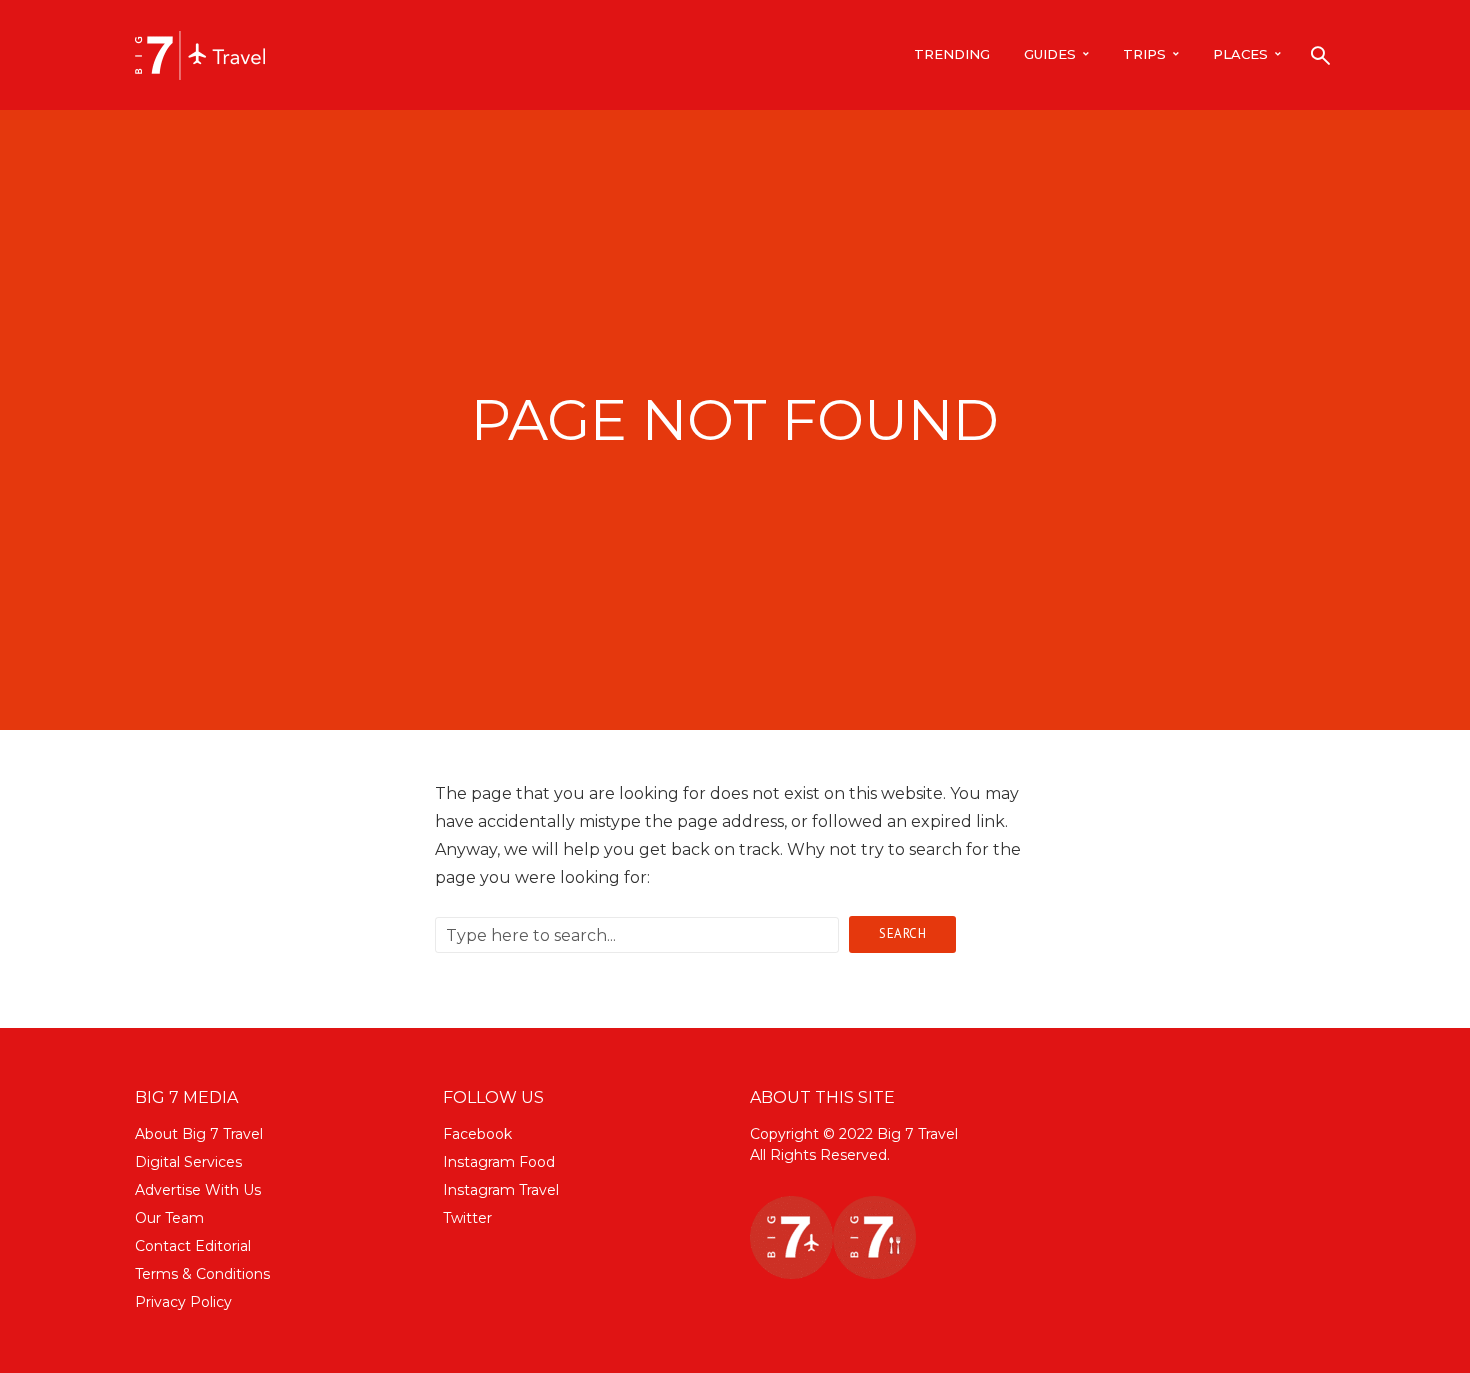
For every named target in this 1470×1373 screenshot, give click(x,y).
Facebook (477, 1134)
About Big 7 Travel (199, 1134)
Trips (1144, 54)
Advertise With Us (198, 1190)
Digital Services (188, 1162)
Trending (952, 54)
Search (902, 933)
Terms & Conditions (202, 1274)
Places (1240, 54)
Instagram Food (499, 1162)
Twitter (467, 1218)
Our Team (169, 1218)
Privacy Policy (183, 1302)
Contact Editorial (193, 1246)
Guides (1050, 54)
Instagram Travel (501, 1190)
